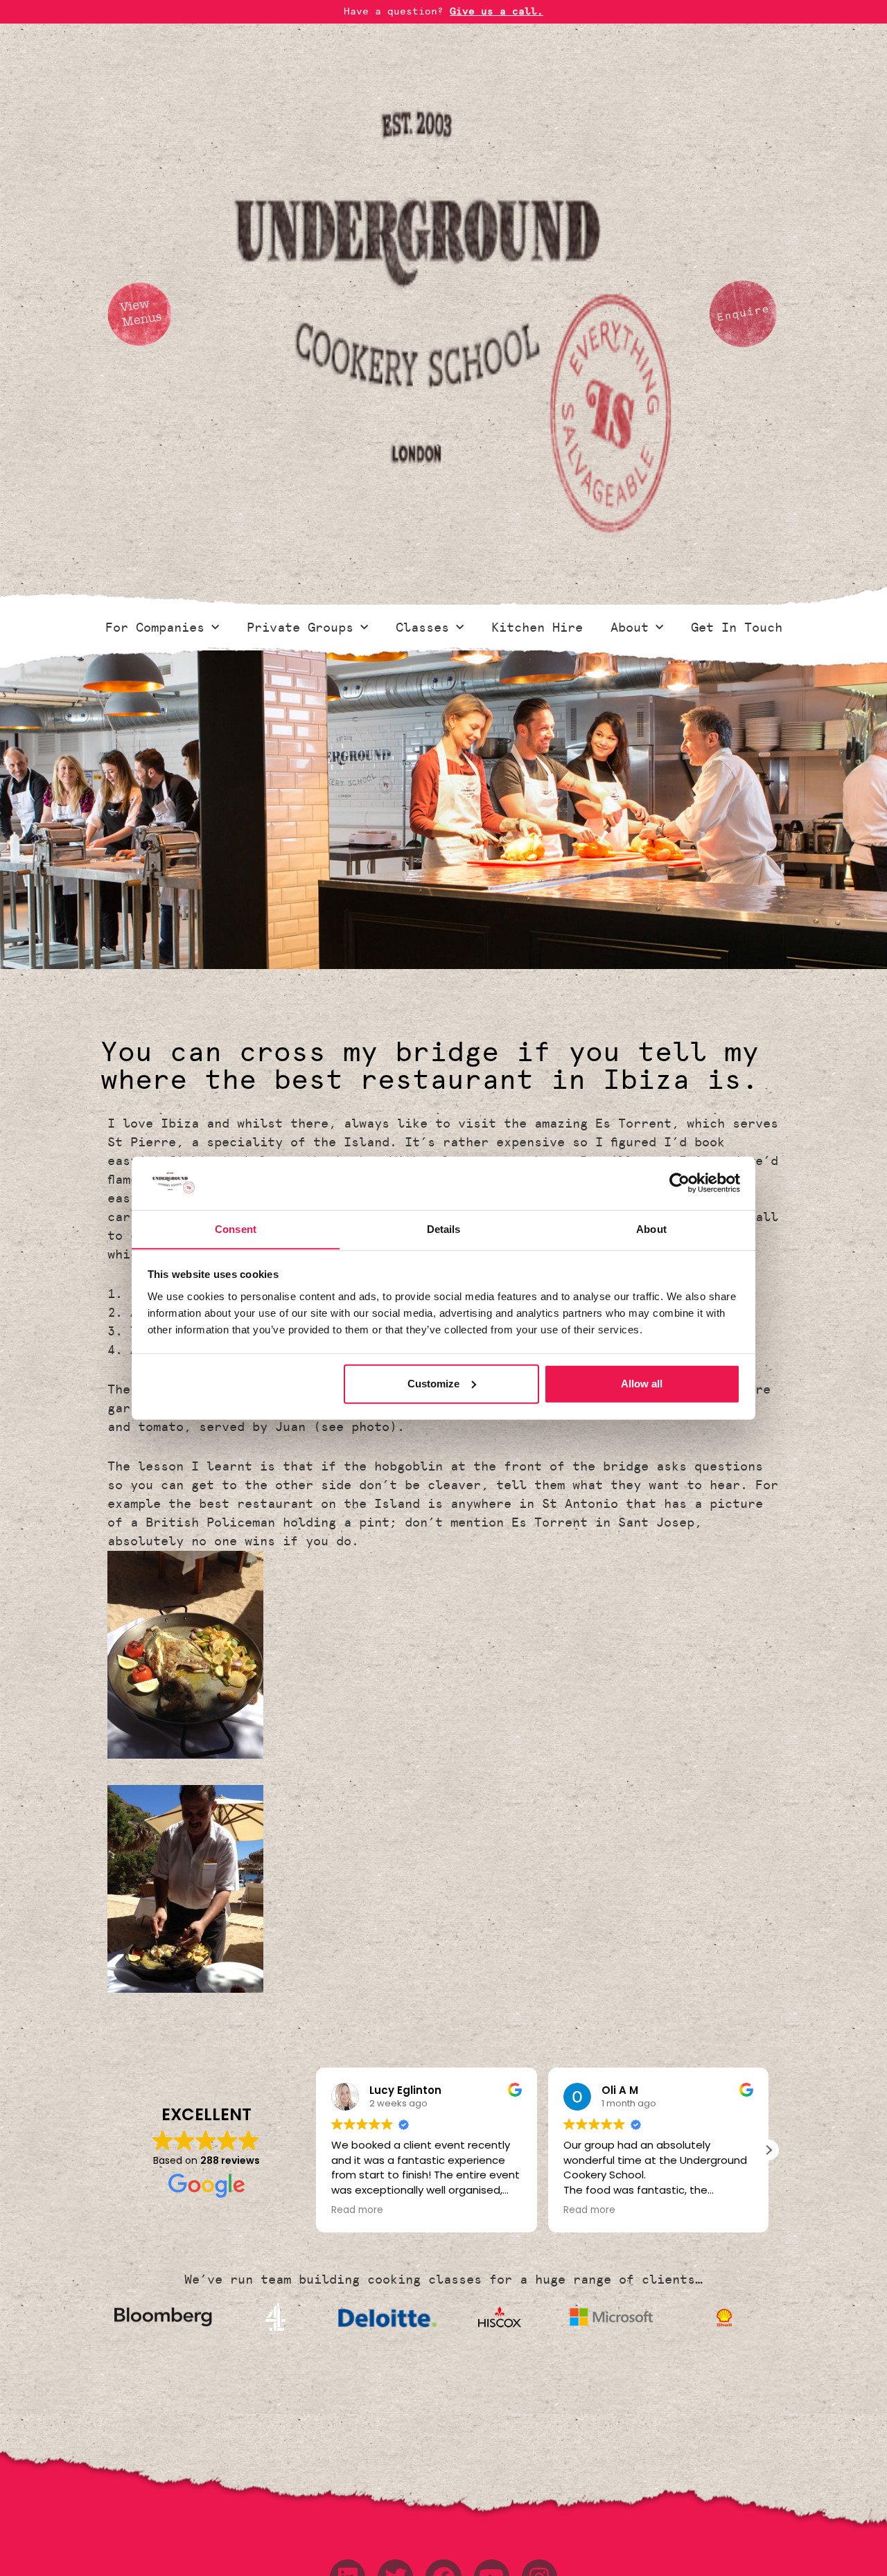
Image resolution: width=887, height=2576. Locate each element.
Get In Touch (737, 628)
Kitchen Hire (537, 628)
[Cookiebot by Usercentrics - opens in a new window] (679, 1183)
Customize (433, 1384)
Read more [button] (357, 2210)
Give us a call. (497, 11)
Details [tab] (444, 1228)
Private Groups (300, 628)
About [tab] (651, 1228)
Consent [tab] (236, 1228)
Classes (422, 628)
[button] (769, 2150)
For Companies (155, 628)
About (630, 628)
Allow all (642, 1384)
